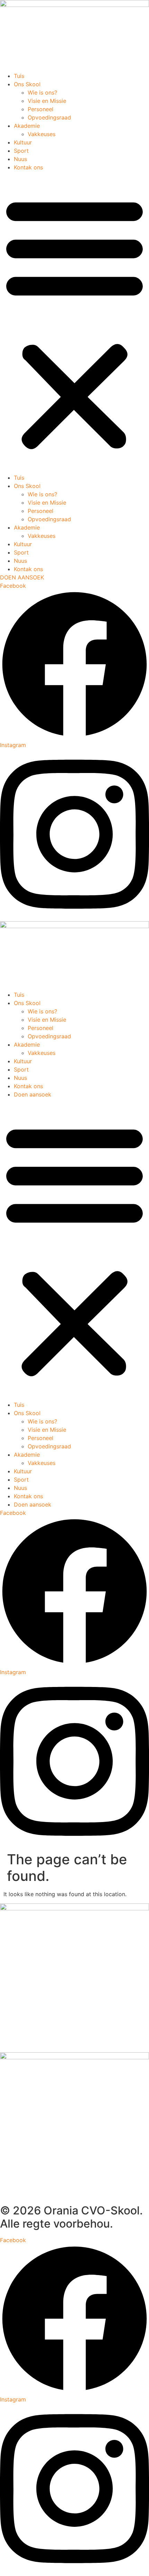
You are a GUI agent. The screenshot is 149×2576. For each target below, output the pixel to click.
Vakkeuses (42, 134)
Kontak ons (28, 167)
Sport (21, 151)
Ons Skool (27, 84)
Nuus (20, 159)
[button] (74, 322)
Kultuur (23, 142)
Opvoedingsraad (49, 117)
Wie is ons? (42, 92)
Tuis (19, 76)
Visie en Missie (47, 101)
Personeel (41, 109)
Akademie (27, 126)
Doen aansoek (33, 1094)
